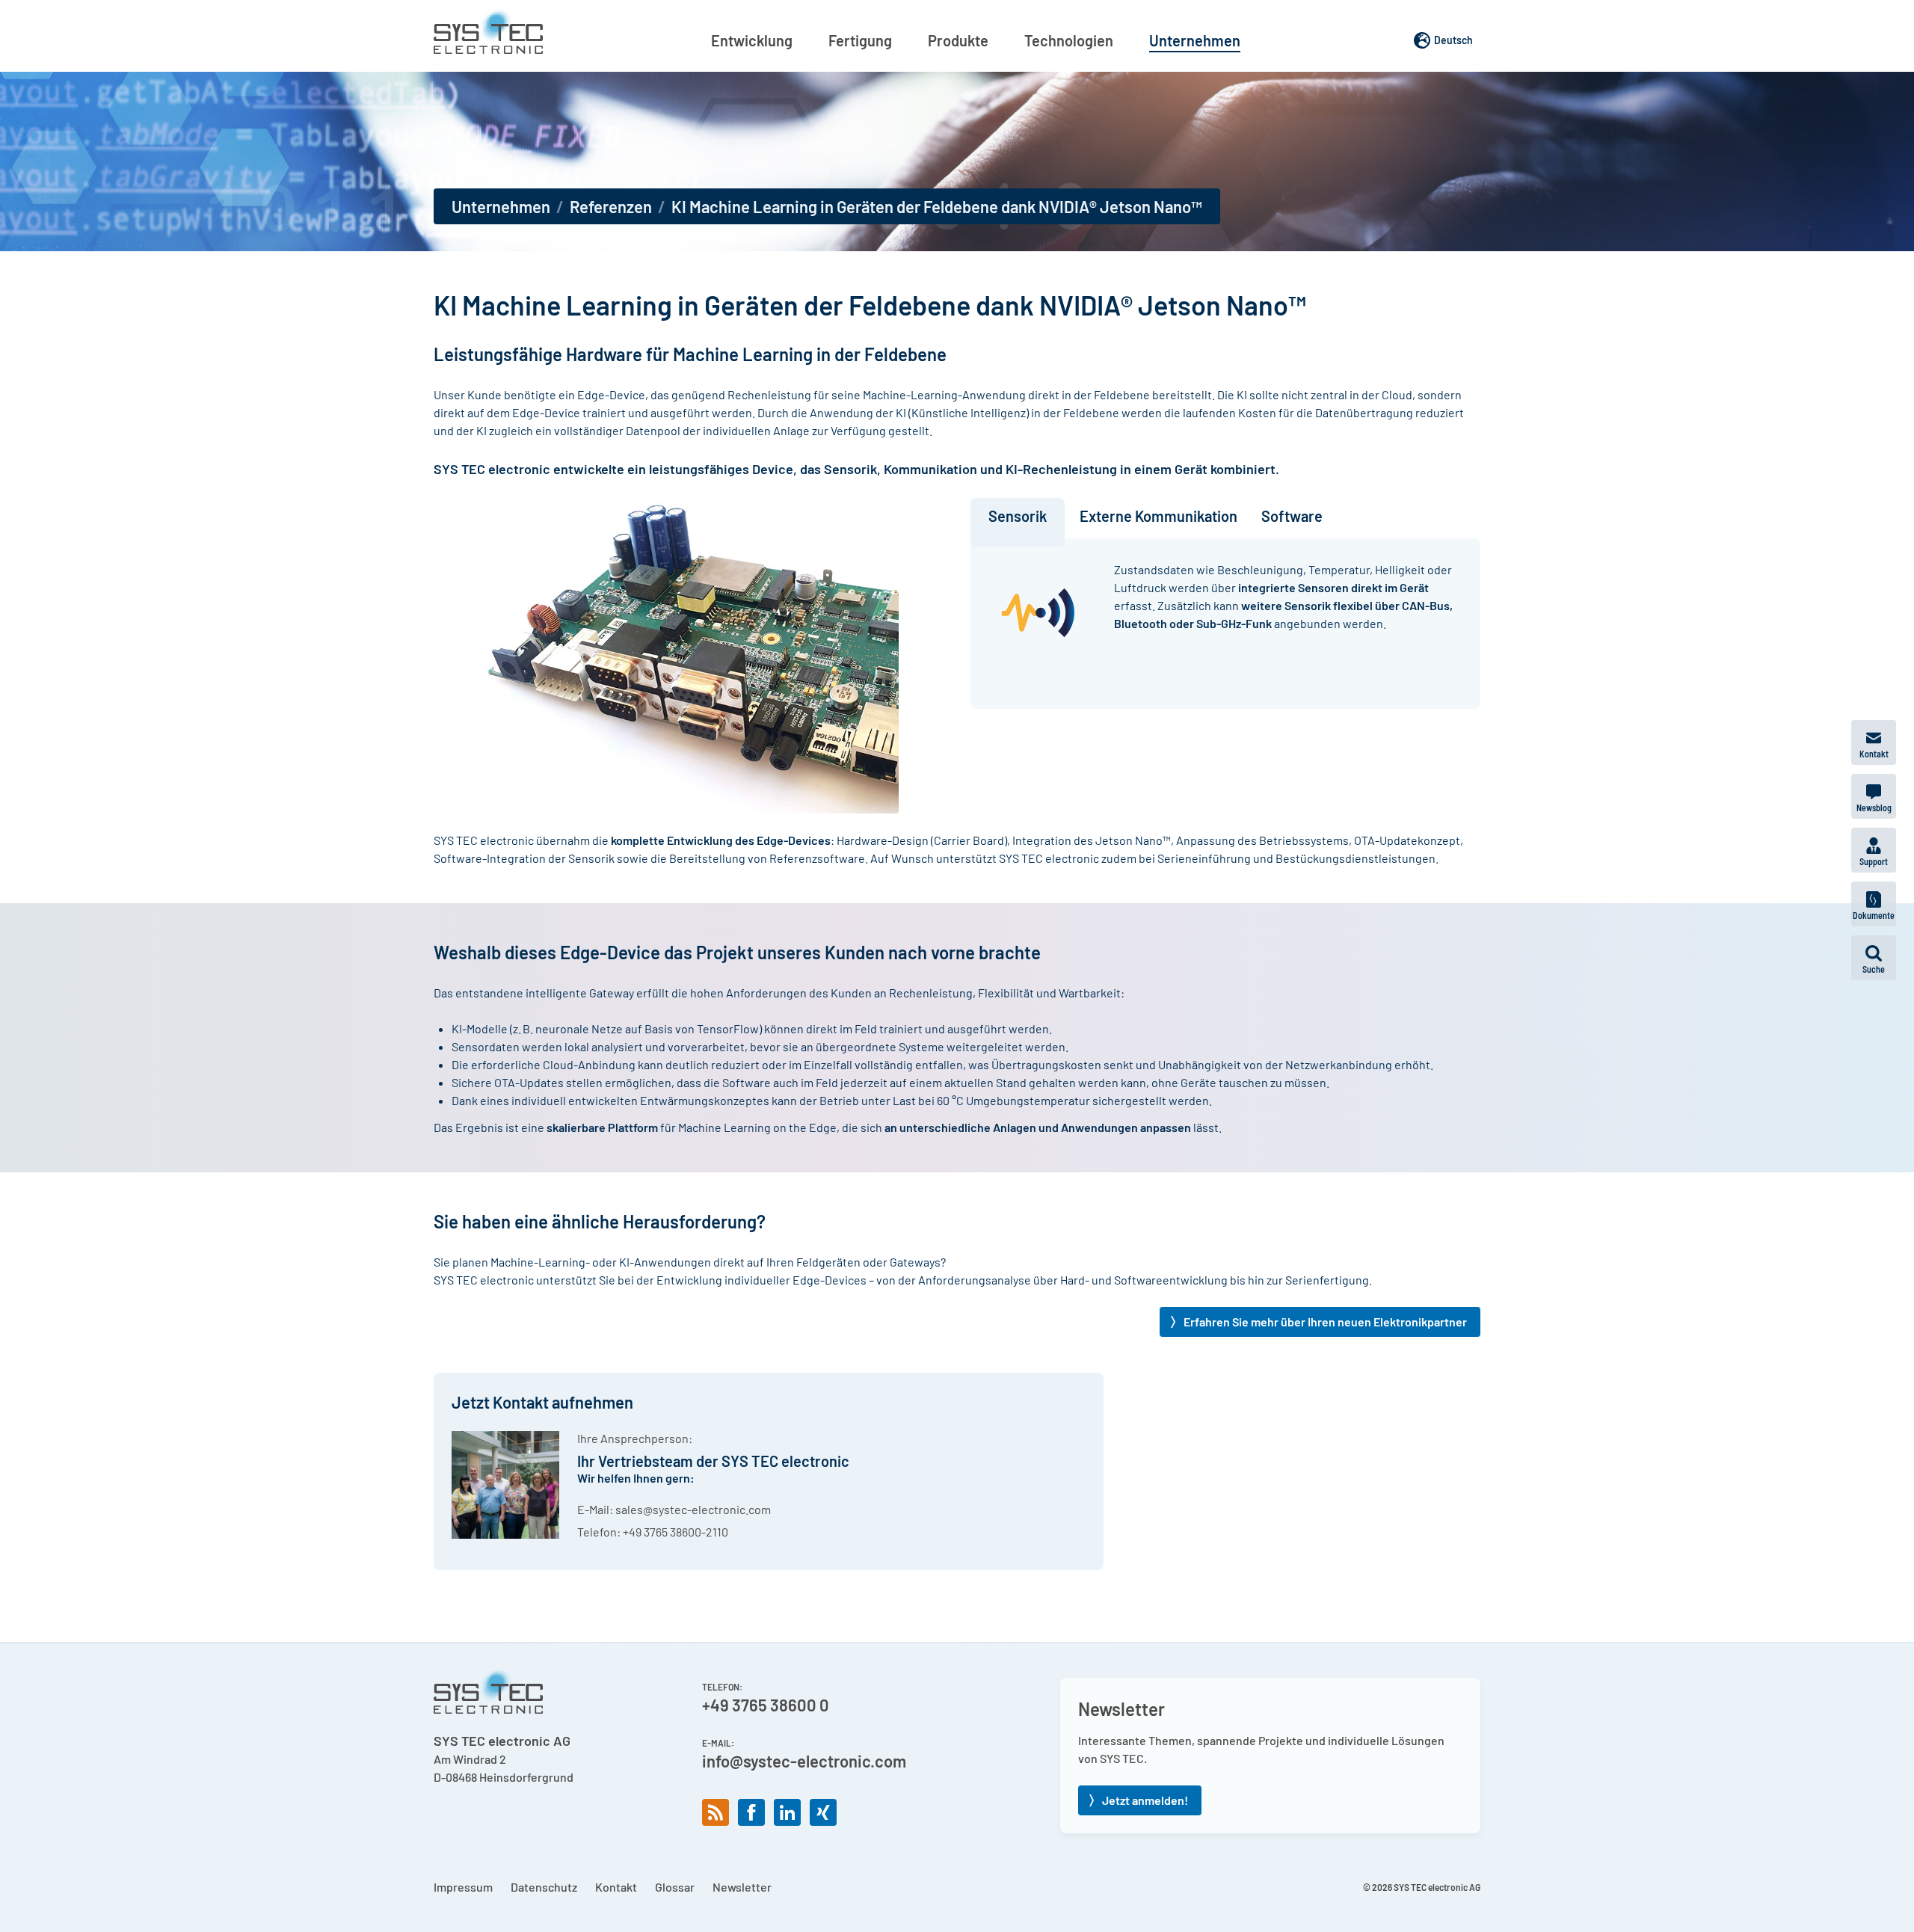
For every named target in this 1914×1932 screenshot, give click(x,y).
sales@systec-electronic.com (693, 1509)
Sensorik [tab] (1018, 516)
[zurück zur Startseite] (488, 31)
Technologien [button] (1069, 40)
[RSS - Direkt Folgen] (716, 1812)
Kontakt (616, 1887)
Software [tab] (1292, 516)
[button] (1874, 958)
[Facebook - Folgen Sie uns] (751, 1812)
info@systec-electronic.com (804, 1761)
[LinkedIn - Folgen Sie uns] (787, 1812)
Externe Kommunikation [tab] (1158, 516)
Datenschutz (544, 1887)
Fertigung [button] (860, 40)
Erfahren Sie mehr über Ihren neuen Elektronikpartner (1325, 1322)
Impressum (463, 1887)
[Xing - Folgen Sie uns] (823, 1812)
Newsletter (742, 1887)
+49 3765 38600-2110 (676, 1532)
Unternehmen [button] (1195, 40)
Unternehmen (501, 206)
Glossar (675, 1887)
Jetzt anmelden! (1145, 1800)
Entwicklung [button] (752, 40)
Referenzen (611, 206)
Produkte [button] (958, 40)
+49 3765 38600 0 (766, 1705)
